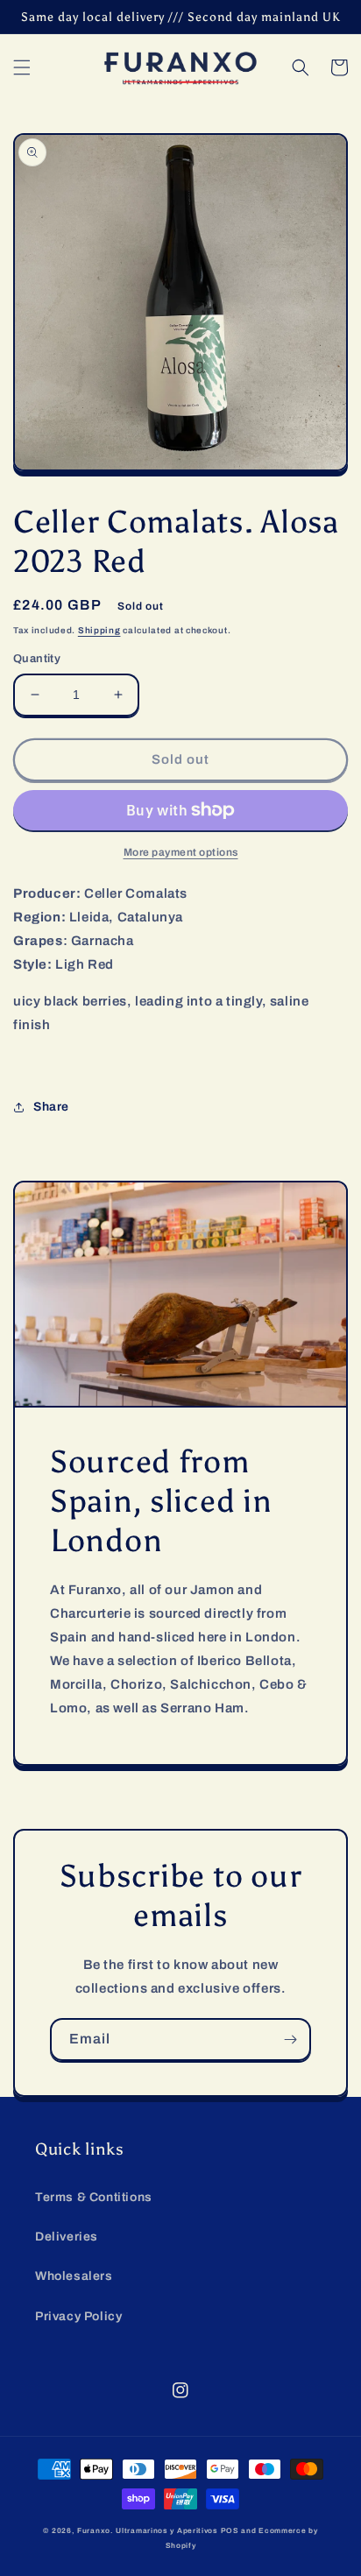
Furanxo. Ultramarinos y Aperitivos (148, 2531)
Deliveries (67, 2237)
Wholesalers (74, 2276)
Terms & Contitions (94, 2197)
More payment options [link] (181, 852)
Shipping (99, 630)
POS (230, 2531)
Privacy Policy (78, 2316)
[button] (22, 67)
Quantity (37, 659)
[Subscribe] (290, 2040)
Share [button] (51, 1107)
